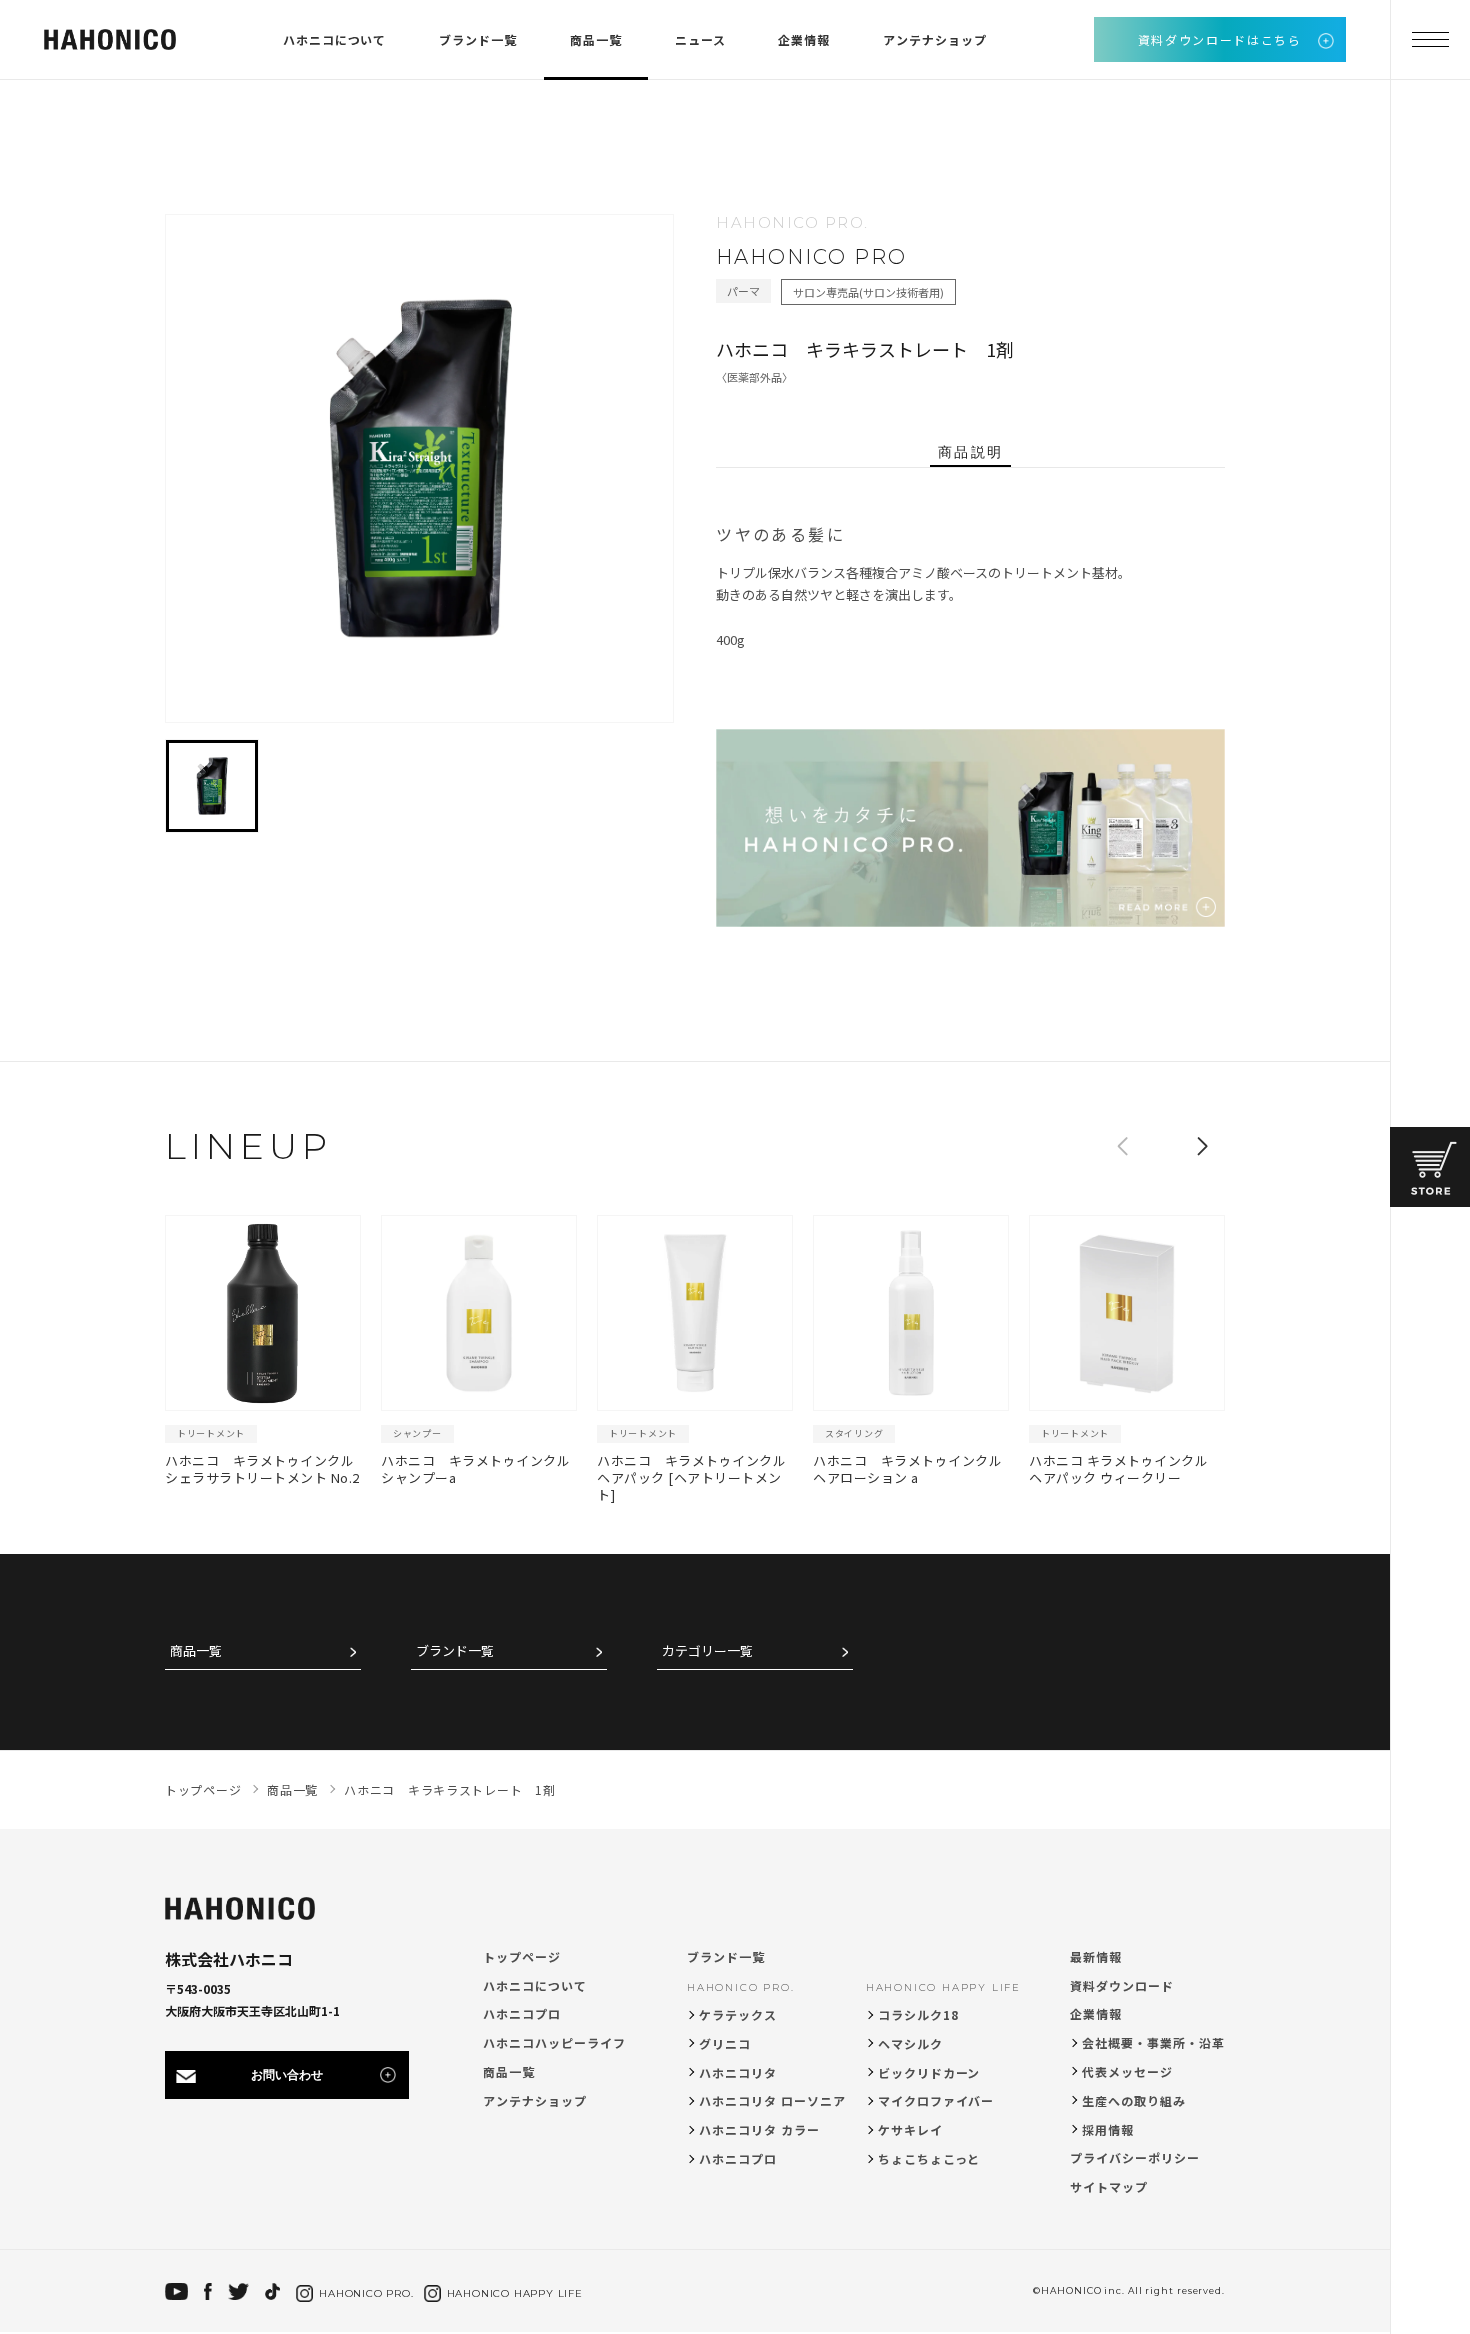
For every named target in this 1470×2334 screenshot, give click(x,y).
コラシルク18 (918, 2014)
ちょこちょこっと (929, 2158)
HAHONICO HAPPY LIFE (943, 1987)
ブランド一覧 (478, 39)
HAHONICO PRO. (740, 1987)
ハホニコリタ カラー (759, 2129)
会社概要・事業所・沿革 (1153, 2042)
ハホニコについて (335, 39)
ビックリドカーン (929, 2072)
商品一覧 (596, 39)
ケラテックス (738, 2014)
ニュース (700, 39)
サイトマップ (1109, 2186)
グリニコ (725, 2043)
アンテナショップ (935, 39)
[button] (1202, 1146)
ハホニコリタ (738, 2072)
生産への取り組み (1134, 2100)
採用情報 (1108, 2129)
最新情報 (1096, 1956)
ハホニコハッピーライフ (554, 2042)
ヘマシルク (910, 2043)
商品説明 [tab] (970, 452)
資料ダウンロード (1122, 1985)
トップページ (522, 1956)
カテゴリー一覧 (707, 1651)
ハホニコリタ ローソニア (772, 2100)
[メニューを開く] (1430, 40)
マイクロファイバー (936, 2100)
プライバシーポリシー (1135, 2157)
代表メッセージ (1127, 2071)
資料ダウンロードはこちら (1220, 39)
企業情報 (804, 39)
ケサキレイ (910, 2129)
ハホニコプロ (522, 2013)
